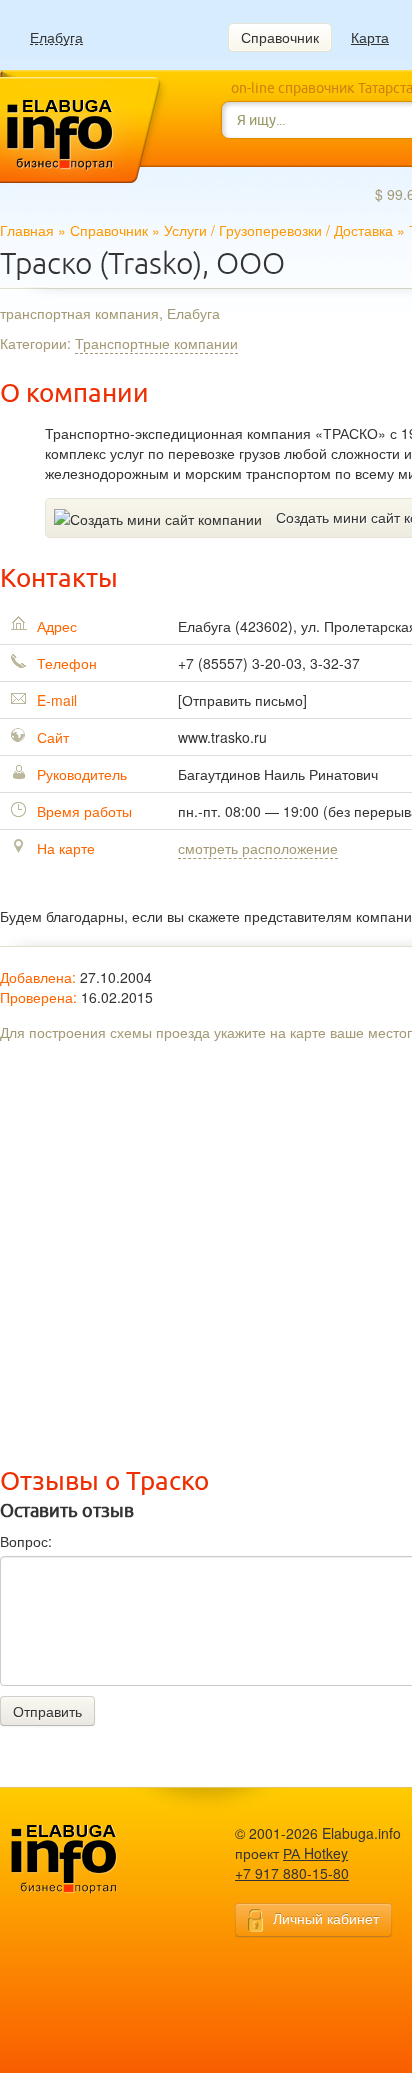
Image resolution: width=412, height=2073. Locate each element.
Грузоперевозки (270, 230)
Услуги (185, 230)
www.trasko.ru (222, 737)
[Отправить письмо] (242, 700)
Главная (27, 230)
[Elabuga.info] (95, 1860)
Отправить (47, 1711)
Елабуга (56, 37)
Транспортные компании (156, 343)
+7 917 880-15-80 (292, 1873)
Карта (370, 37)
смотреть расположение (258, 848)
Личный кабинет (326, 1918)
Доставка (363, 230)
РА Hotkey (315, 1853)
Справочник (280, 37)
